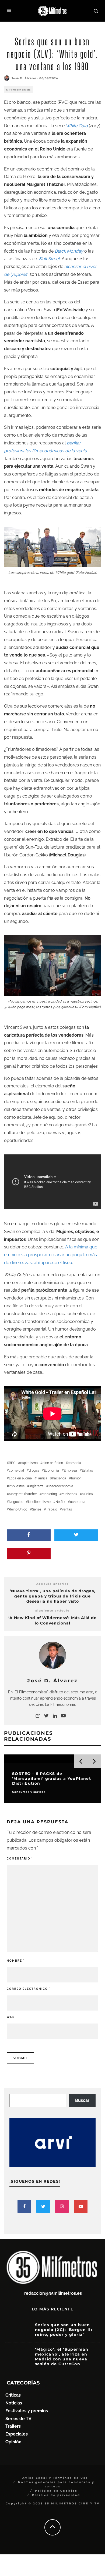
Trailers (13, 2426)
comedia (74, 1463)
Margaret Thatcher (23, 1494)
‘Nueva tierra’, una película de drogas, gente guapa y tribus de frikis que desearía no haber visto (52, 1596)
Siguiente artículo (52, 1611)
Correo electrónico (29, 1989)
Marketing (49, 1494)
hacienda (59, 1478)
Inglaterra (36, 1486)
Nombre (16, 1961)
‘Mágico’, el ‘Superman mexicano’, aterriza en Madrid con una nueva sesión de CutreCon (62, 2357)
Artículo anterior (52, 1584)
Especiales (17, 2434)
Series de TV (18, 2419)
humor (76, 1478)
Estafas (87, 1470)
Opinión (13, 2442)
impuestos (17, 1486)
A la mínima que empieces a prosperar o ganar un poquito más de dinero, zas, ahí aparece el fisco (51, 1255)
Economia (51, 1470)
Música (87, 1494)
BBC (12, 1463)
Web (11, 2017)
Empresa (70, 1470)
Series (37, 1509)
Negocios (16, 1502)
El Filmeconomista (18, 90)
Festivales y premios (27, 2411)
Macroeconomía (61, 1486)
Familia (42, 1478)
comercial (16, 1470)
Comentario (20, 1859)
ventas (67, 1509)
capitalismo (29, 1463)
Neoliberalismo (39, 1502)
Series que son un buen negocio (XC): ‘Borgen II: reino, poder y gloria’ (64, 2330)
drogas (34, 1470)
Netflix (60, 1502)
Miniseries (69, 1494)
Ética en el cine (20, 1478)
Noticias (14, 2403)
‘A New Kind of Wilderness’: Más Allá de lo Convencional (52, 1620)
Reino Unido (18, 1509)
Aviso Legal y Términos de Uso (55, 2478)
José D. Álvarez (24, 78)
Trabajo (52, 1509)
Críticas (13, 2395)
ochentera (78, 1502)
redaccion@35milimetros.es (53, 2293)
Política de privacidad (56, 2495)
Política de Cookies (56, 2491)
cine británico (53, 1463)
